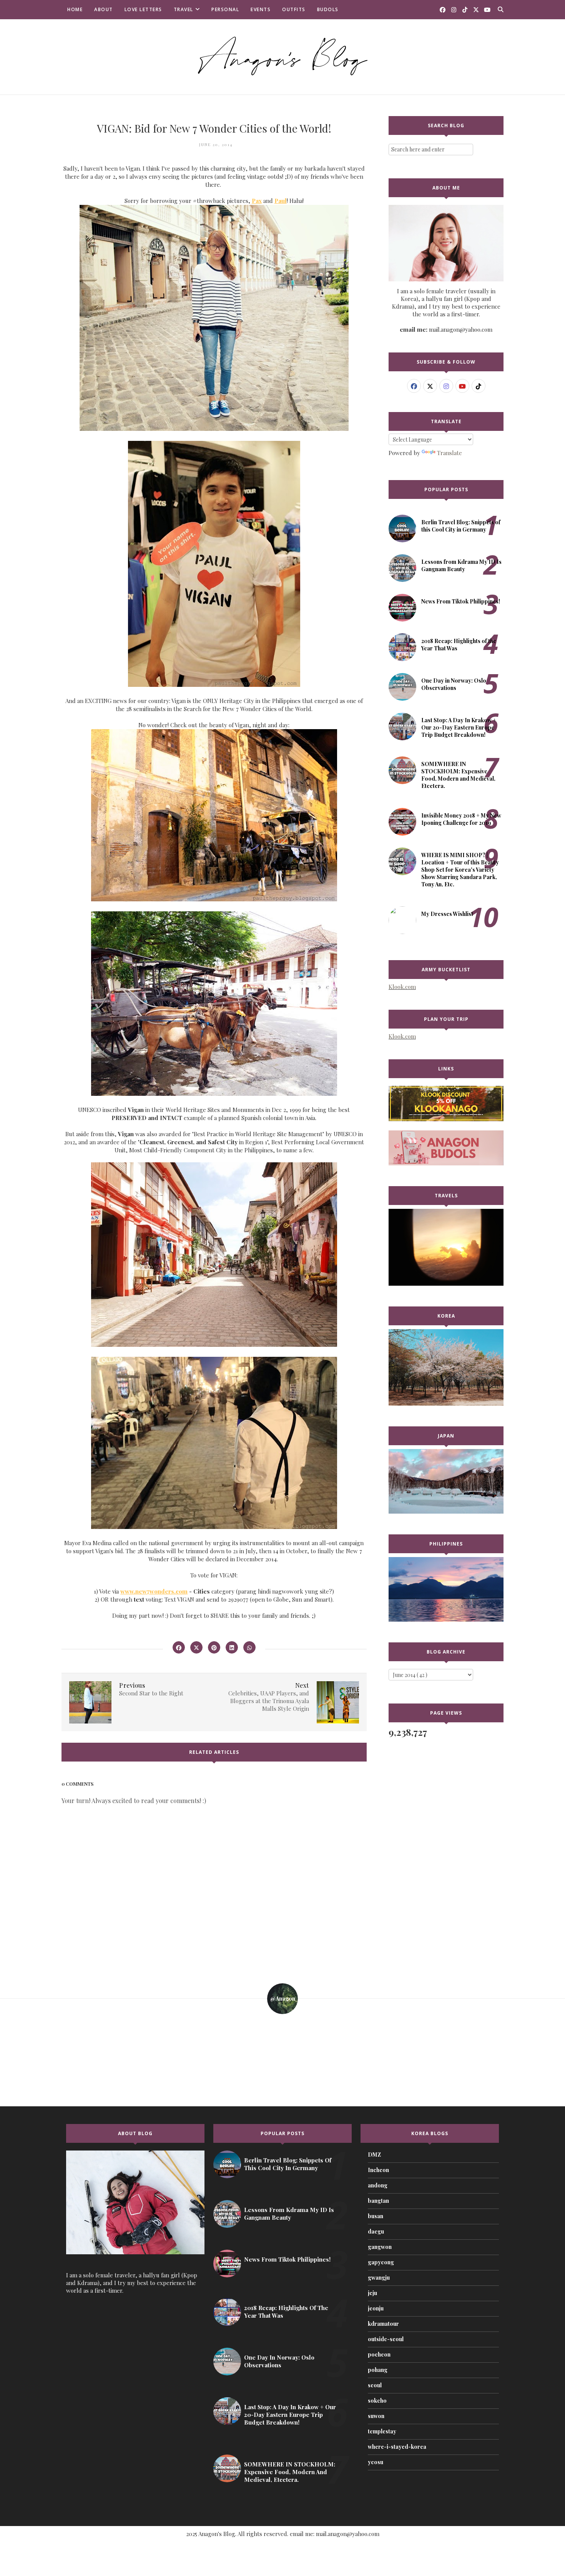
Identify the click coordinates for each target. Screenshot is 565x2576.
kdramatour (383, 2324)
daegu (376, 2231)
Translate (450, 453)
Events (261, 9)
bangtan (378, 2201)
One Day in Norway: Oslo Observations (454, 684)
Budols (328, 9)
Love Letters (143, 9)
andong (378, 2185)
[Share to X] (196, 1647)
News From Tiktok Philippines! (461, 601)
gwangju (379, 2278)
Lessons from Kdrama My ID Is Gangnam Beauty (461, 565)
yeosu (376, 2462)
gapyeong (381, 2262)
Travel (184, 9)
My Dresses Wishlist (447, 914)
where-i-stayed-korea (397, 2447)
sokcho (377, 2401)
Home (75, 9)
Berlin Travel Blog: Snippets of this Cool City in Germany (461, 526)
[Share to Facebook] (179, 1647)
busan (376, 2216)
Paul (281, 201)
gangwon (380, 2247)
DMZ (374, 2155)
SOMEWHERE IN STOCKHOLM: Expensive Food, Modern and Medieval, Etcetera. (458, 775)
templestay (382, 2431)
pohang (378, 2370)
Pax (257, 201)
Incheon (378, 2170)
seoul (375, 2385)
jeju (372, 2293)
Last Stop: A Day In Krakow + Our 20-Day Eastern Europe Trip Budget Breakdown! (459, 727)
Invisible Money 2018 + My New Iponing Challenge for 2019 (461, 819)
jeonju (376, 2308)
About (104, 9)
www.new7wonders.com (154, 1591)
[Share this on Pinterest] (214, 1647)
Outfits (294, 9)
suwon (376, 2416)
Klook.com (402, 987)
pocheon (379, 2354)
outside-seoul (386, 2339)
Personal (225, 9)
